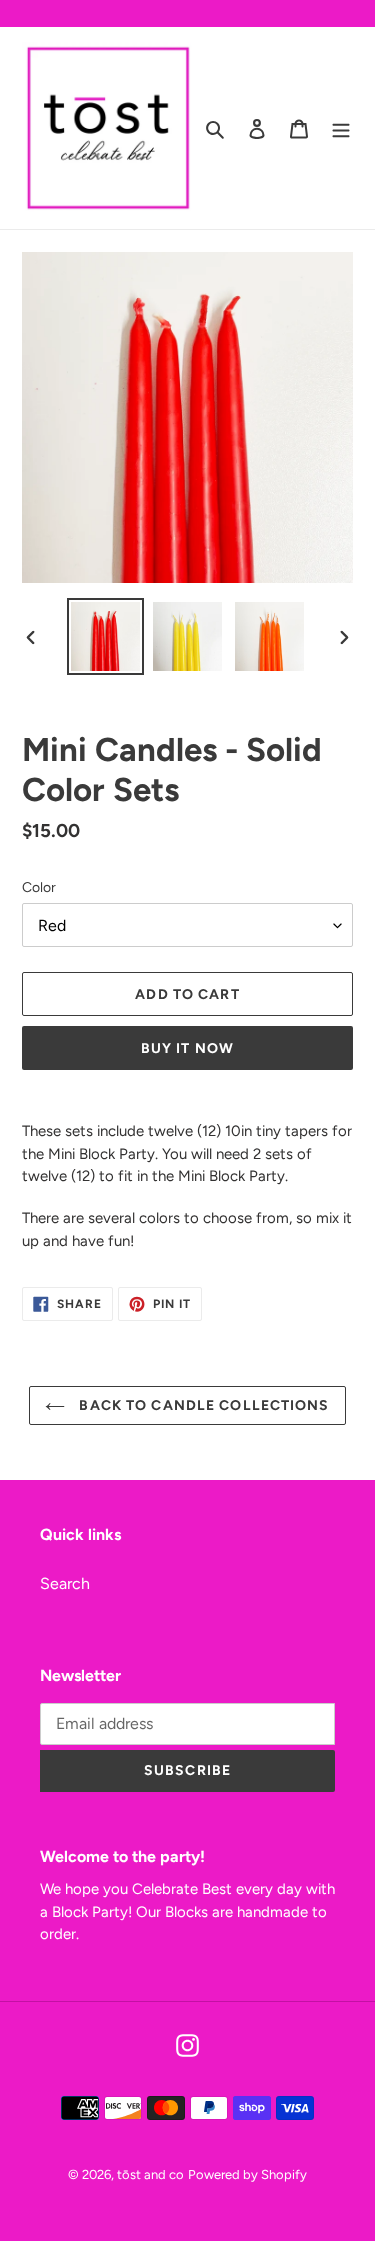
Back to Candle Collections (202, 1405)
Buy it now (187, 1048)
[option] (106, 636)
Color (39, 887)
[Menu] (341, 128)
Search (65, 1583)
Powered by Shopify (247, 2174)
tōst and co (150, 2174)
